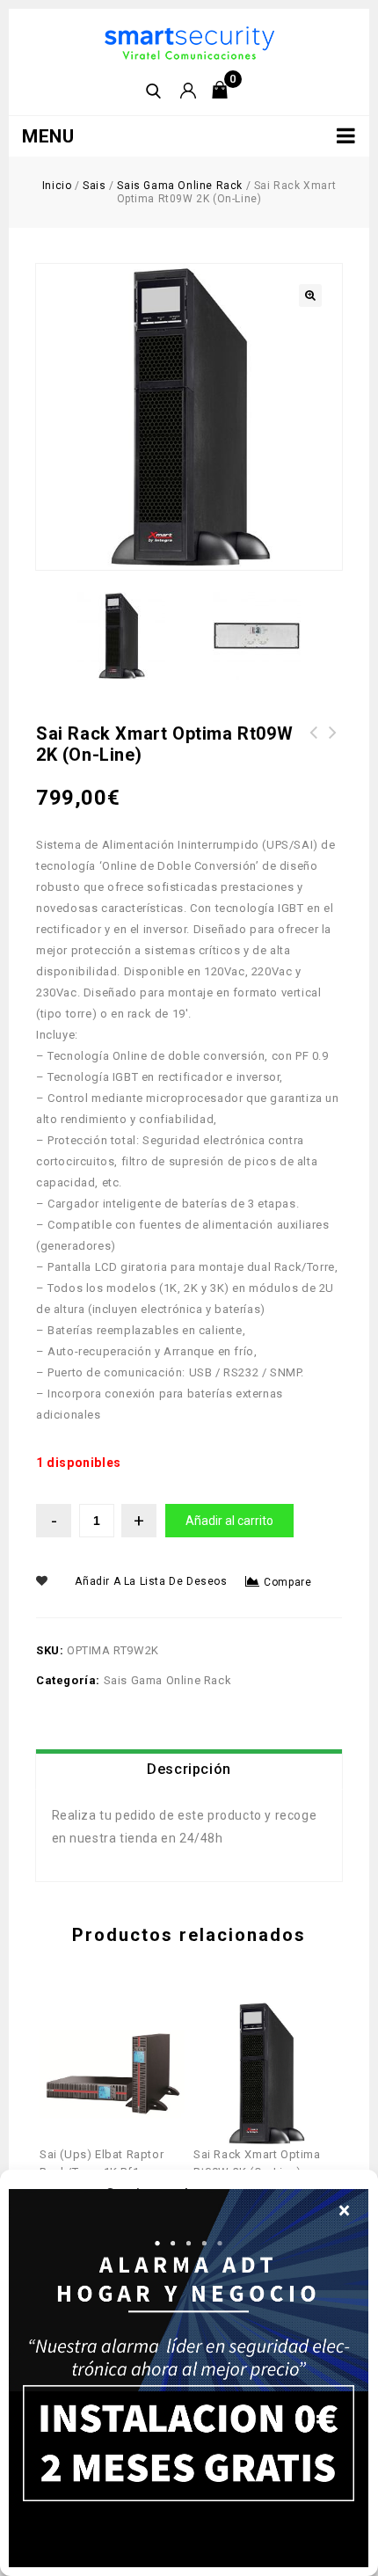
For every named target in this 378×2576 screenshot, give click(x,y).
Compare (287, 1582)
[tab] (189, 1770)
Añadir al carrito (229, 1521)
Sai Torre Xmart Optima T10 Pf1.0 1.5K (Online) (333, 754)
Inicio (57, 186)
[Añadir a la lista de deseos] (126, 2028)
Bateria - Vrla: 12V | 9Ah (314, 743)
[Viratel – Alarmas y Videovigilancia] (189, 42)
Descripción (189, 1769)
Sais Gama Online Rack (180, 186)
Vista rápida (98, 2028)
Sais (94, 186)
